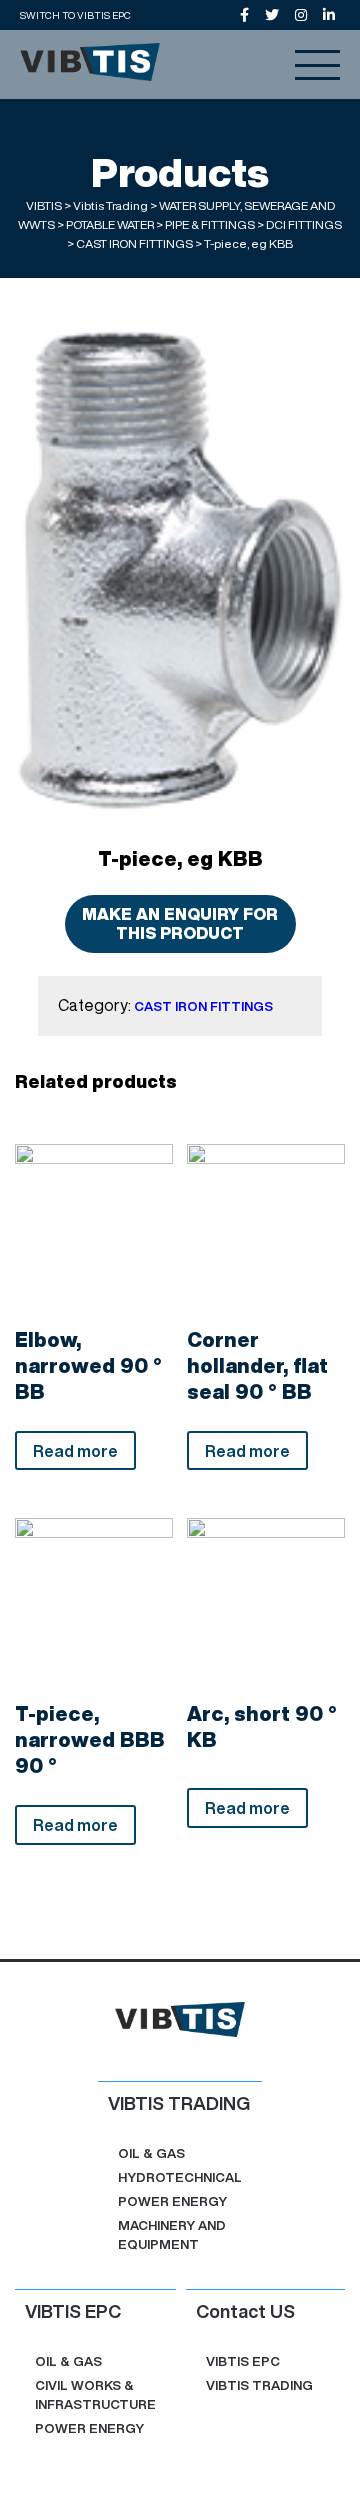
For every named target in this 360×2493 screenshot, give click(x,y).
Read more (75, 1451)
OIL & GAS (151, 2153)
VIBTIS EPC (243, 2361)
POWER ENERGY (172, 2201)
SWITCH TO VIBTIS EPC (75, 15)
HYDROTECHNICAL (180, 2177)
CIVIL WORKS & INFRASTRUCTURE (95, 2395)
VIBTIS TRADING (259, 2385)
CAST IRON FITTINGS (203, 1006)
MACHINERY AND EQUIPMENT (172, 2235)
